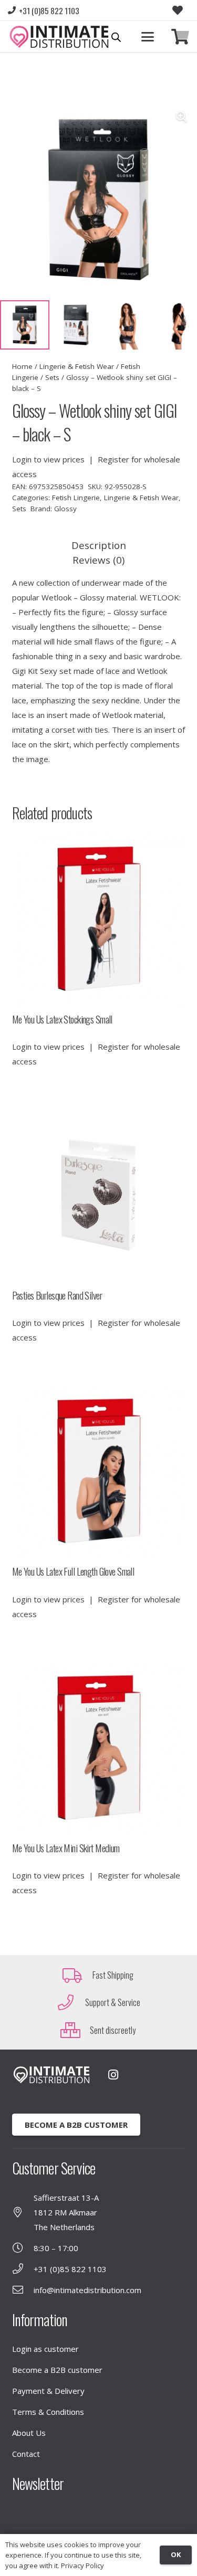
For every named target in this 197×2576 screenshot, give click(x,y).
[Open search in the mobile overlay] (116, 37)
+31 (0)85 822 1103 (70, 2269)
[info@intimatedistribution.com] (23, 2290)
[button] (148, 37)
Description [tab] (99, 545)
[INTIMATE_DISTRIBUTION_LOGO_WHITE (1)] (51, 2075)
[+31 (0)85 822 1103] (23, 2269)
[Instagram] (113, 2075)
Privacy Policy (82, 2566)
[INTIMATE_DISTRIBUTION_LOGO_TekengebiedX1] (59, 37)
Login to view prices (48, 459)
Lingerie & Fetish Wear (77, 366)
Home (22, 366)
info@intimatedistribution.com (87, 2290)
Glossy (65, 509)
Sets (52, 377)
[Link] (180, 37)
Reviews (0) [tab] (98, 560)
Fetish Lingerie (76, 498)
